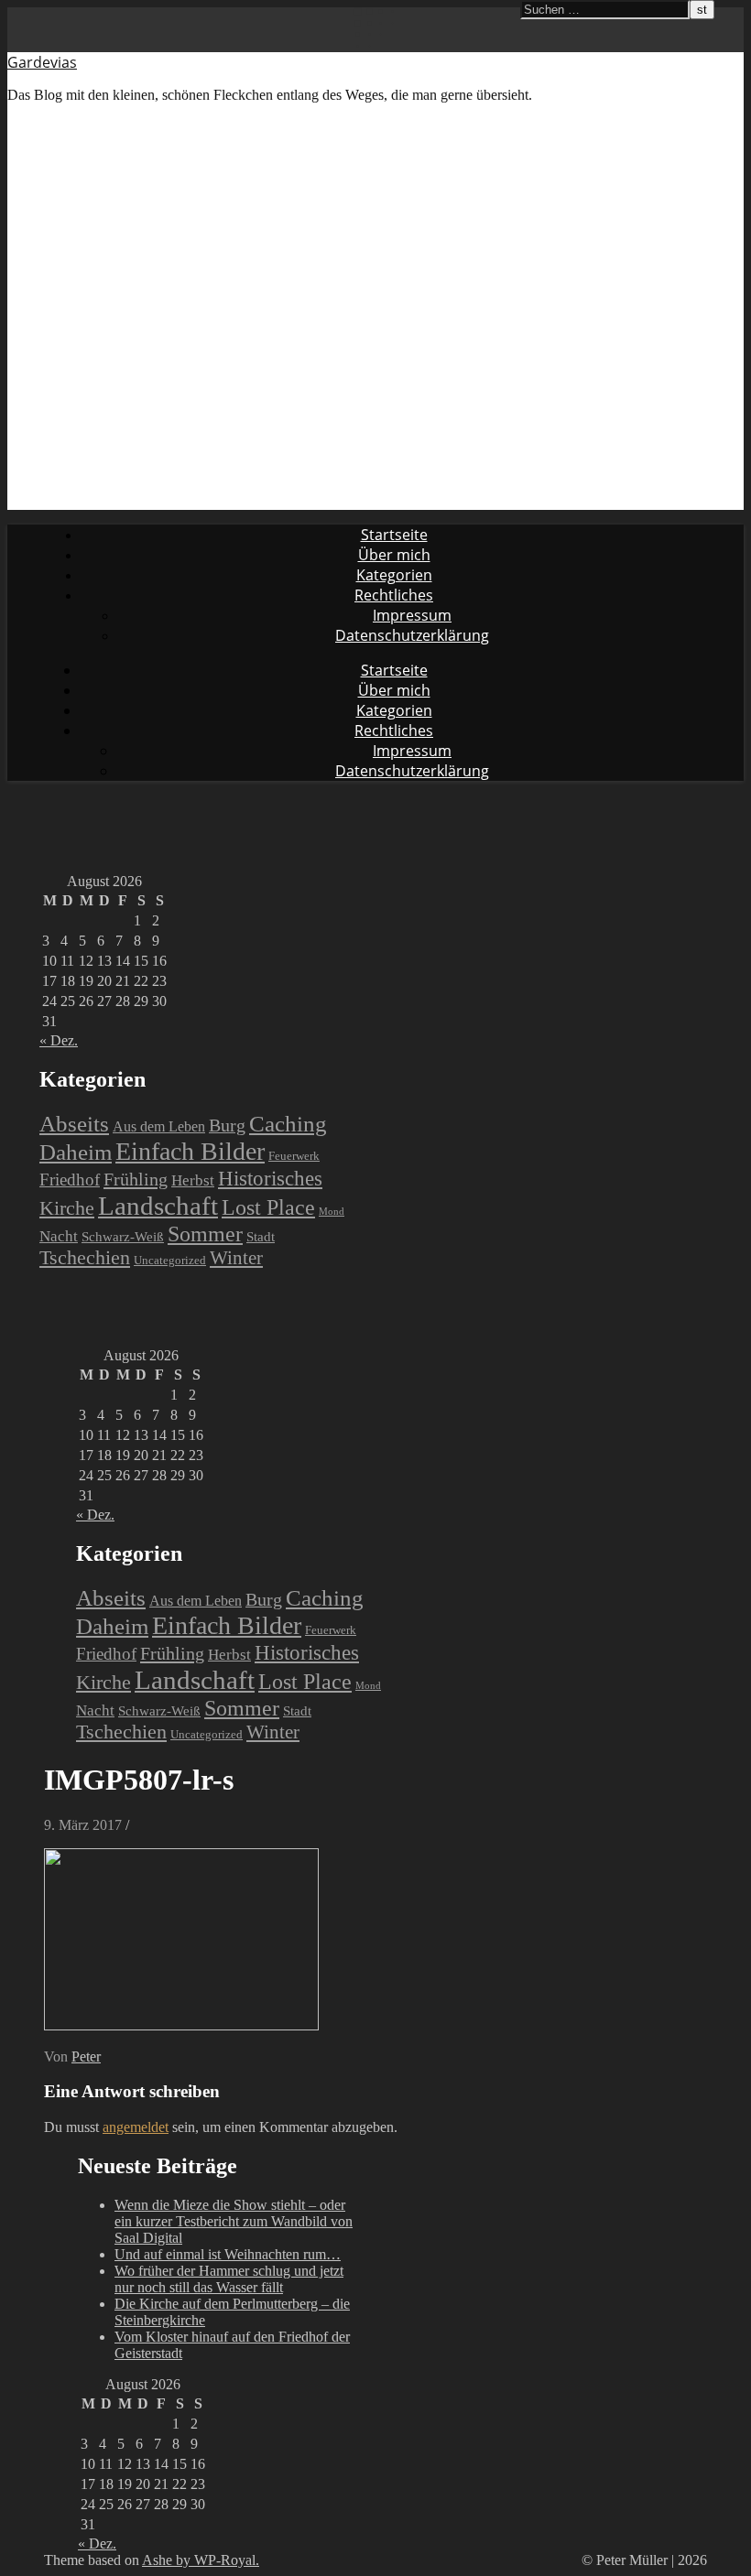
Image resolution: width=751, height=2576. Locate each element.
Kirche (67, 1208)
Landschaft (158, 1206)
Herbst (193, 1180)
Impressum (412, 615)
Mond (332, 1212)
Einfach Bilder (190, 1151)
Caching (288, 1124)
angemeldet (136, 2127)
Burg (227, 1126)
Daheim (76, 1152)
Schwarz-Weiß (123, 1237)
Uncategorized (170, 1260)
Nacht (59, 1236)
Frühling (136, 1179)
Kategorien (394, 575)
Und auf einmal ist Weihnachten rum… (228, 2254)
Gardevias (42, 62)
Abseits (74, 1123)
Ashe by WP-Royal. (201, 2560)
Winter (236, 1258)
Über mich (394, 555)
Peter (86, 2056)
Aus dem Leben (159, 1126)
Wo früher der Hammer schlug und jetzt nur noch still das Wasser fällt (229, 2279)
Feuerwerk (294, 1156)
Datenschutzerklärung (412, 635)
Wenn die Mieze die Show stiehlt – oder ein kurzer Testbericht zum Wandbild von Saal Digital (234, 2221)
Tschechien (85, 1258)
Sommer (205, 1234)
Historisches (270, 1178)
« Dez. (59, 1040)
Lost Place (268, 1207)
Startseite (394, 535)
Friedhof (70, 1180)
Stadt (261, 1237)
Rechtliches (394, 595)
